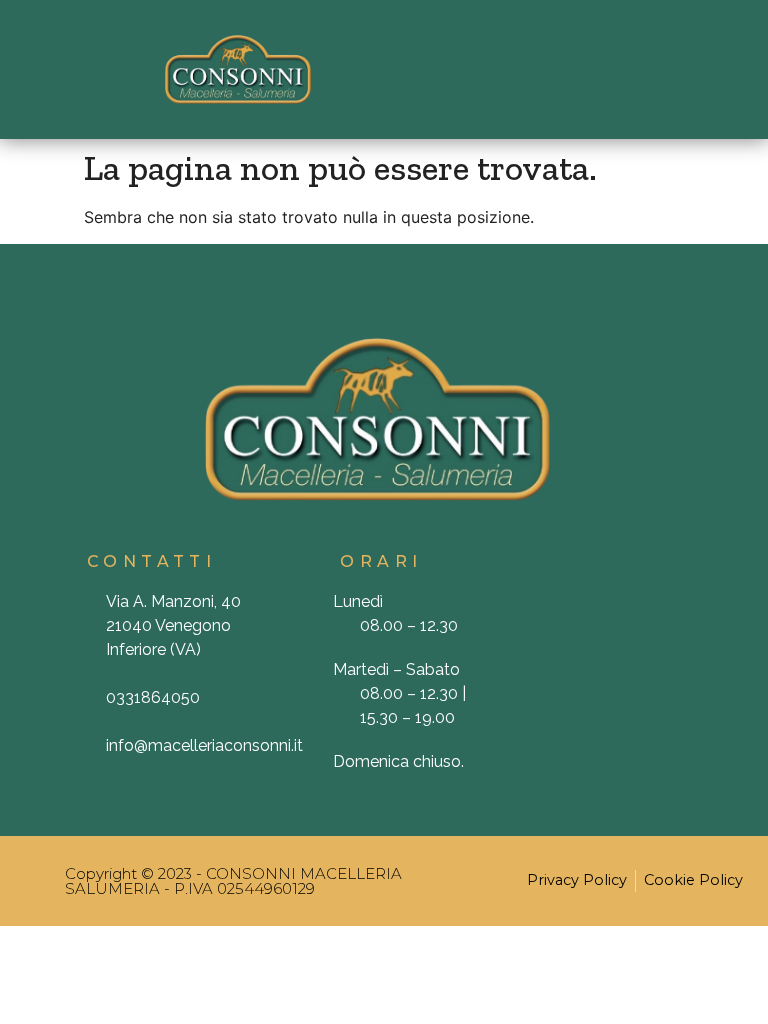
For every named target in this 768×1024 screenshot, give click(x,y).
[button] (530, 69)
